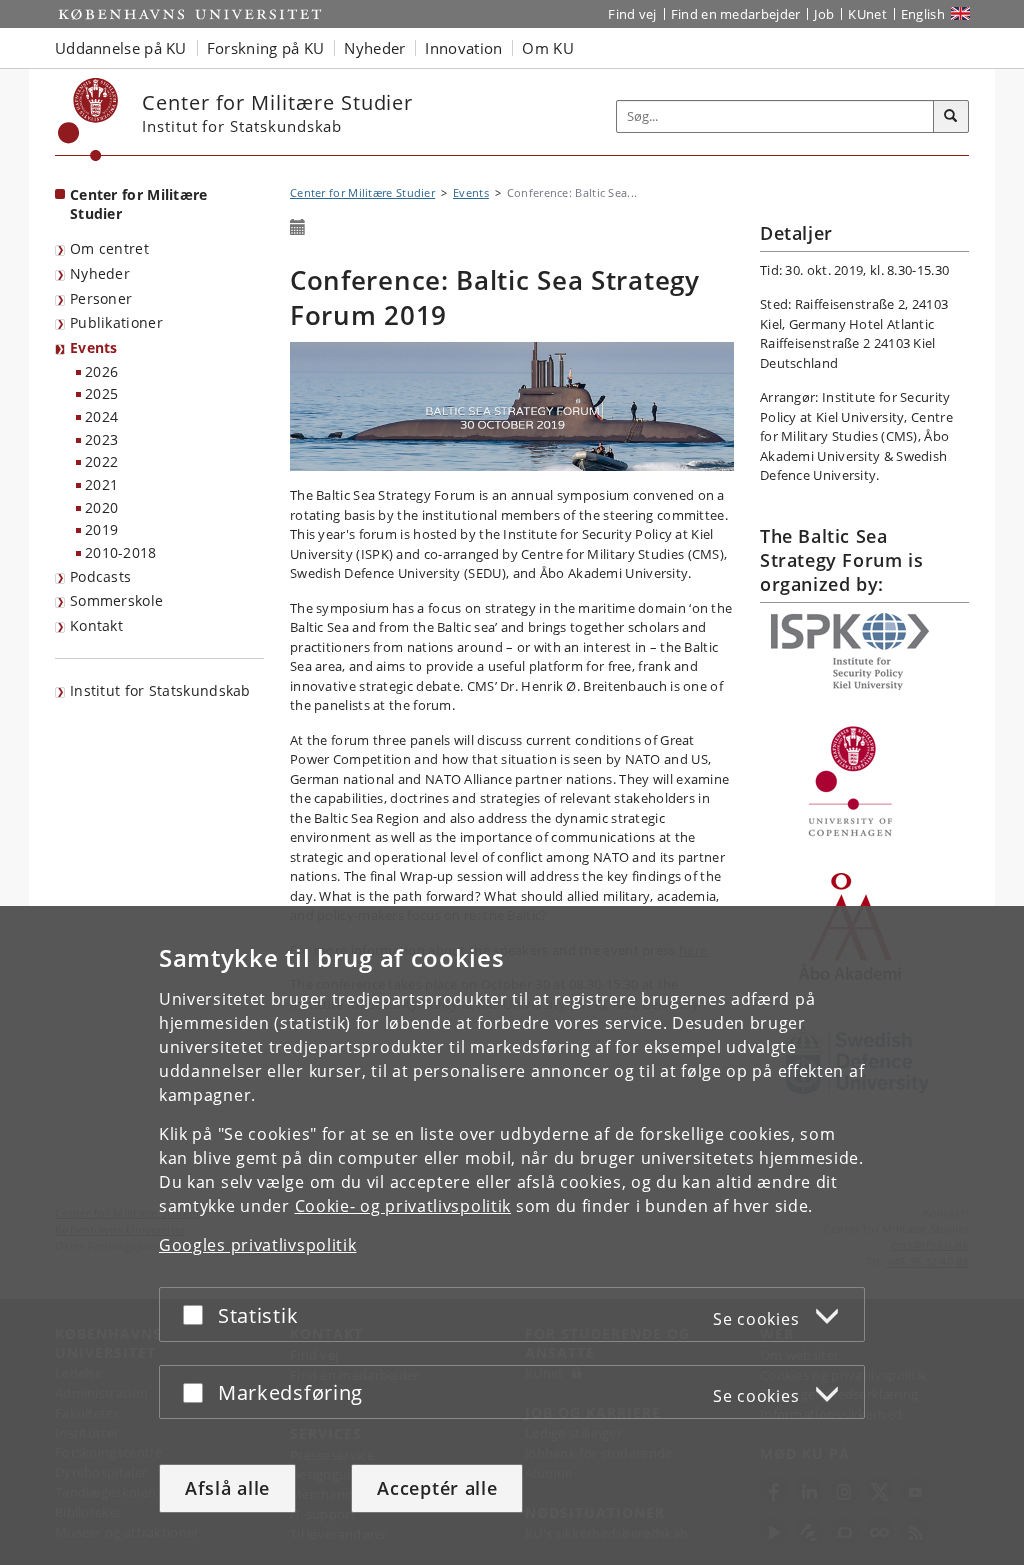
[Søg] (951, 117)
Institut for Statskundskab (160, 690)
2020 (101, 507)
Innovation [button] (463, 48)
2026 (101, 371)
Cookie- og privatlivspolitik (403, 1206)
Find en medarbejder (736, 14)
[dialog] (512, 1235)
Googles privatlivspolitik (258, 1245)
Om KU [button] (548, 48)
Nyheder (100, 273)
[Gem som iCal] (298, 228)
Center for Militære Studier (139, 204)
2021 (101, 484)
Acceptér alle (437, 1488)
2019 (101, 529)
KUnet (867, 14)
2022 (101, 461)
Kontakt (96, 625)
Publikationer (116, 322)
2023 (101, 439)
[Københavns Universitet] (88, 119)
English (923, 14)
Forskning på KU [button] (266, 48)
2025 (101, 393)
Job (824, 14)
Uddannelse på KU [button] (121, 48)
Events (94, 347)
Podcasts (100, 576)
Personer (101, 298)
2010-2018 (121, 552)
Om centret (109, 248)
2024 (101, 416)
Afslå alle (227, 1488)
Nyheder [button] (374, 48)
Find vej (632, 14)
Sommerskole (116, 600)
